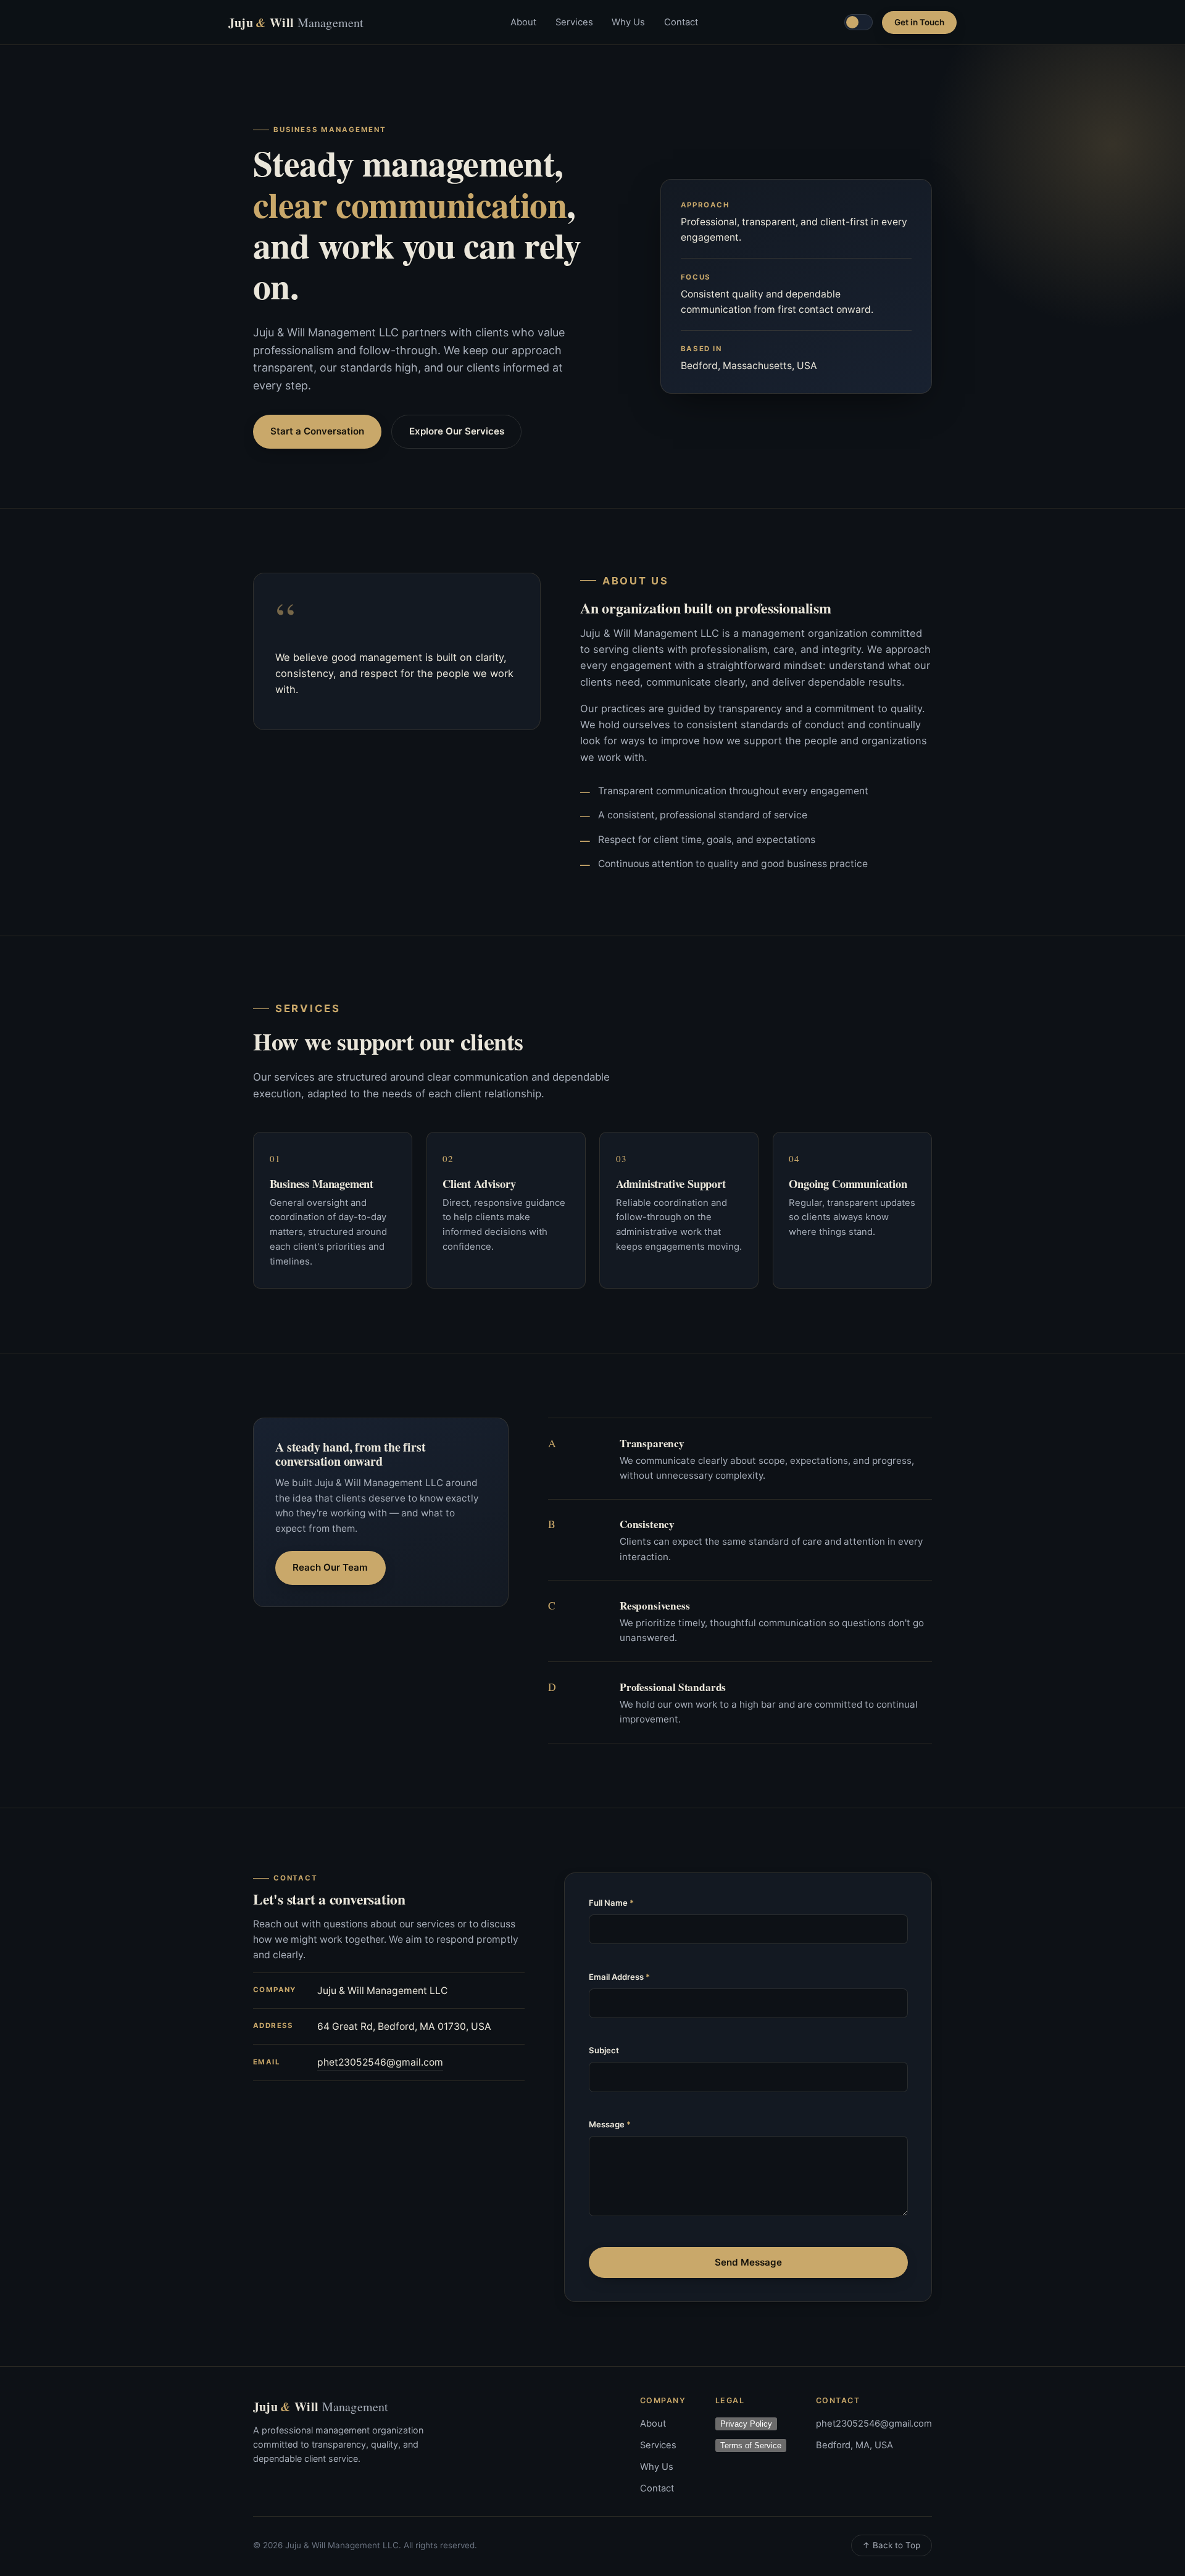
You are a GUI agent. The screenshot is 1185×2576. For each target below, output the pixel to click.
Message (610, 2124)
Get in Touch (919, 22)
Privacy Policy (746, 2424)
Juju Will (296, 23)
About (523, 22)
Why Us (628, 22)
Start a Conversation (317, 431)
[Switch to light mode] (859, 22)
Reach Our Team (330, 1567)
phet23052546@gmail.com (380, 2062)
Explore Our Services (457, 431)
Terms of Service (751, 2445)
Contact (681, 22)
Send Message (748, 2262)
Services (574, 22)
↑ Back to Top (891, 2545)
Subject (604, 2050)
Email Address (619, 1977)
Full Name (611, 1903)
